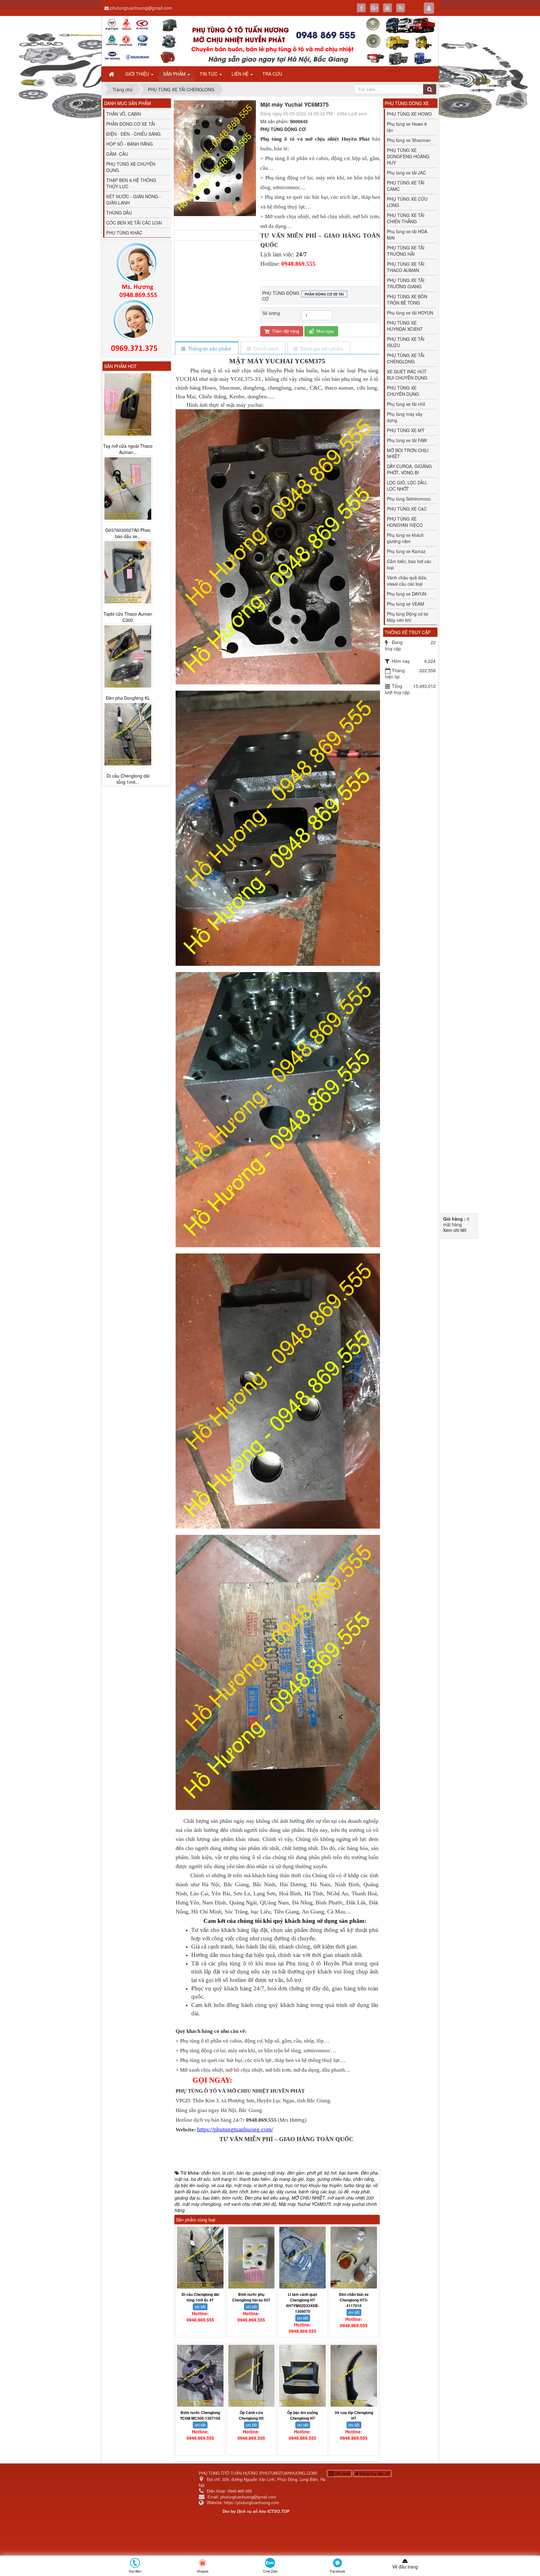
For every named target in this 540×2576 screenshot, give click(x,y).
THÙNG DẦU (119, 213)
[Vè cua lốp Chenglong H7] (354, 2376)
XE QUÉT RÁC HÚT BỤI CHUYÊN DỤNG (407, 375)
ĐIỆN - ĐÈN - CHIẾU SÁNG (133, 134)
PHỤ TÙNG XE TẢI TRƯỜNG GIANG (406, 283)
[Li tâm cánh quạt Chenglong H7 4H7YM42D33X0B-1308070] (302, 2258)
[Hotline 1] (137, 271)
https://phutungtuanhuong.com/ (235, 2129)
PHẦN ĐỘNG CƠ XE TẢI (131, 124)
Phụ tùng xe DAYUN (407, 594)
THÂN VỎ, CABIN (124, 114)
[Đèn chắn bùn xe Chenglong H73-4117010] (354, 2258)
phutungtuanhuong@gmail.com (141, 8)
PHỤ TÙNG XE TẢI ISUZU (406, 342)
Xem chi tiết (455, 1230)
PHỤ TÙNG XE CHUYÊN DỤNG (131, 167)
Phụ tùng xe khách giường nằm (405, 538)
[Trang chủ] (112, 74)
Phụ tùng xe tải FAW (407, 440)
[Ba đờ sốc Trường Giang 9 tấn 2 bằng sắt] (128, 734)
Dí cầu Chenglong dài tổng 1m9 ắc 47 (200, 2297)
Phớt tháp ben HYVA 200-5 (128, 611)
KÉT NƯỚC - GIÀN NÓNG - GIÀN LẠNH (134, 199)
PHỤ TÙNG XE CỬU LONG (407, 202)
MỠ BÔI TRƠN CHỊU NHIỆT (408, 453)
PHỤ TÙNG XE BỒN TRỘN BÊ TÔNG (407, 300)
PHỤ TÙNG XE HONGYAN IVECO (405, 522)
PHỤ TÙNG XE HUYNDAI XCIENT (405, 326)
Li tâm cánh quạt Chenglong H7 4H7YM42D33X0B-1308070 (302, 2303)
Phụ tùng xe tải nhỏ (406, 404)
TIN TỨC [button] (209, 74)
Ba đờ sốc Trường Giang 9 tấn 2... (128, 779)
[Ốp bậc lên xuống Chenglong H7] (302, 2376)
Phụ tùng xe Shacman (409, 140)
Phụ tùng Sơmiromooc (409, 499)
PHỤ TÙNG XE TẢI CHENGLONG (406, 358)
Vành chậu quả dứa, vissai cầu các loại (407, 581)
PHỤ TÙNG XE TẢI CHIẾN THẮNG (406, 218)
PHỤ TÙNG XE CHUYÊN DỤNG (403, 391)
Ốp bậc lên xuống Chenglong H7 (302, 2415)
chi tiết (200, 2307)
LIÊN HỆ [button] (241, 74)
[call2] (137, 327)
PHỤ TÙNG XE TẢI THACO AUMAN (406, 267)
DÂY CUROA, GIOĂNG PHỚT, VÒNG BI (409, 469)
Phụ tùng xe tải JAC (406, 173)
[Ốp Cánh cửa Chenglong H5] (252, 2376)
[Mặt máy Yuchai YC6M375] (216, 227)
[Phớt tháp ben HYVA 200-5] (128, 566)
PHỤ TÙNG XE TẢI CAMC (406, 186)
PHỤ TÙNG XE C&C (407, 509)
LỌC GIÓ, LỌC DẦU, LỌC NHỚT (407, 486)
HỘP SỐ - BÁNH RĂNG (130, 144)
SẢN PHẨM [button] (175, 74)
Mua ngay (325, 331)
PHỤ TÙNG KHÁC (124, 233)
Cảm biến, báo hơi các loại (409, 564)
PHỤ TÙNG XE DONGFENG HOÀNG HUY (408, 156)
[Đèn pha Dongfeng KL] (128, 404)
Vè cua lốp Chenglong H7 (354, 2415)
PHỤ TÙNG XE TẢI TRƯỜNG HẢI (406, 251)
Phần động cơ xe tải (324, 294)
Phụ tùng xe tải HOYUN (410, 313)
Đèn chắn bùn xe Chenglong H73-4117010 (354, 2300)
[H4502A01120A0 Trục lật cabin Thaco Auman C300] (128, 650)
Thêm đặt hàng (285, 331)
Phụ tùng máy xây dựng (405, 417)
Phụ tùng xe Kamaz (406, 551)
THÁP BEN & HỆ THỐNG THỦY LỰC (131, 183)
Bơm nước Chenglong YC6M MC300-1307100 (200, 2415)
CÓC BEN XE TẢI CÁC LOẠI (134, 223)
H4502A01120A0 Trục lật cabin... (128, 695)
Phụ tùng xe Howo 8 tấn (407, 127)
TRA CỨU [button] (272, 74)
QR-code (342, 2473)
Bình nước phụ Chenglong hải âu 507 (251, 2297)
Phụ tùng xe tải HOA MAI (407, 234)
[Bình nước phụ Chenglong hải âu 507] (252, 2258)
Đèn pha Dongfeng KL (128, 446)
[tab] (206, 348)
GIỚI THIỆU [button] (138, 74)
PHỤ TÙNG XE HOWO (409, 114)
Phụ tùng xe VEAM (405, 604)
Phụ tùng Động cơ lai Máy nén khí (407, 617)
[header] (270, 41)
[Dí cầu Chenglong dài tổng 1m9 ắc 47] (200, 2258)
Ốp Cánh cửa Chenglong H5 (251, 2415)
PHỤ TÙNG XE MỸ (406, 430)
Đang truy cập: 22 (374, 2473)
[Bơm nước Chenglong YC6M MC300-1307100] (200, 2376)
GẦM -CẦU (117, 154)
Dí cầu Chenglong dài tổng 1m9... (128, 527)
